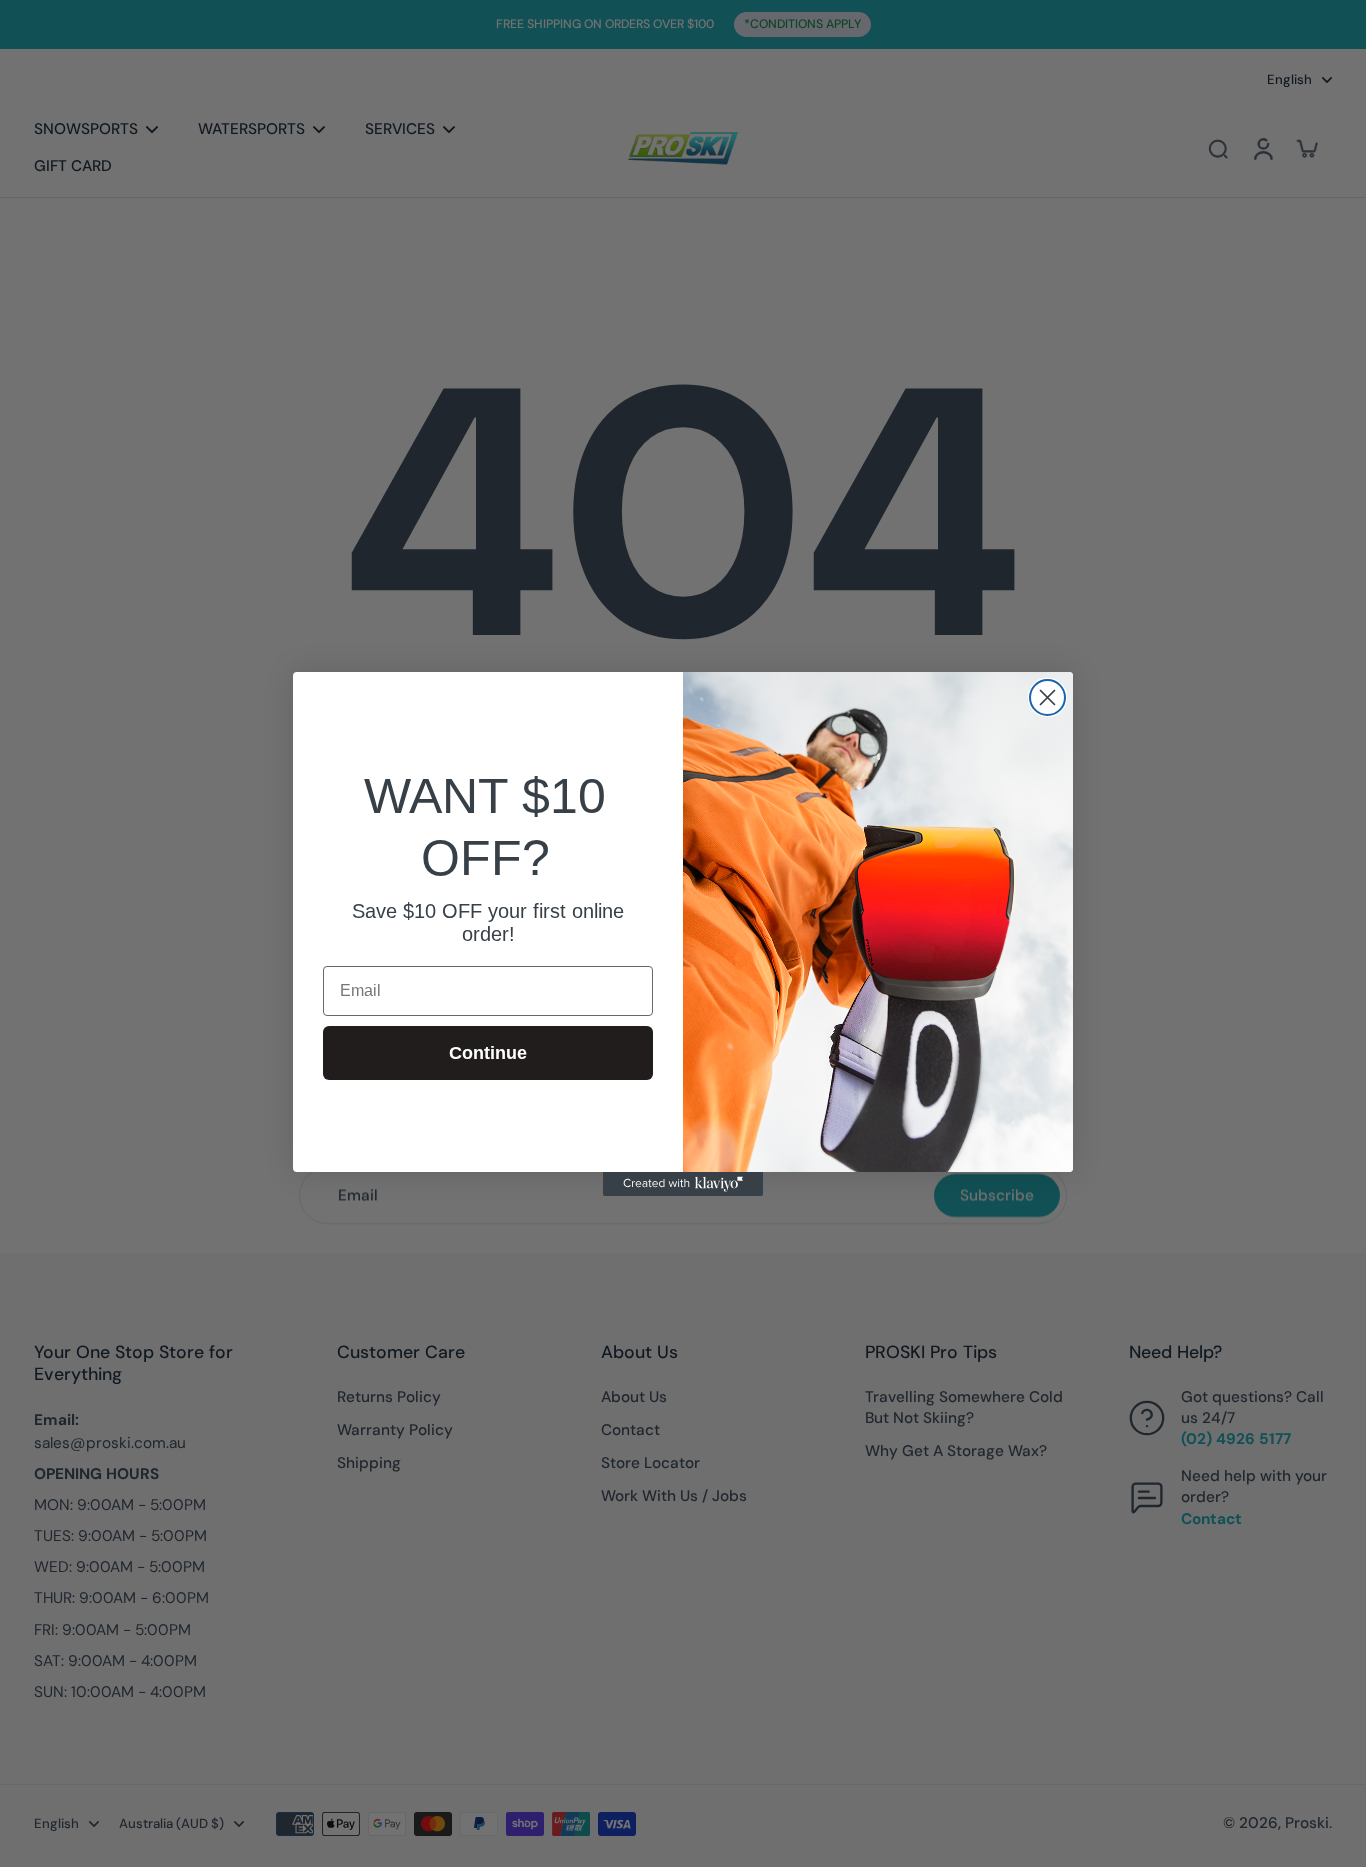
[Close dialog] (1047, 697)
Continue (488, 1052)
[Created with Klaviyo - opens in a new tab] (683, 1184)
